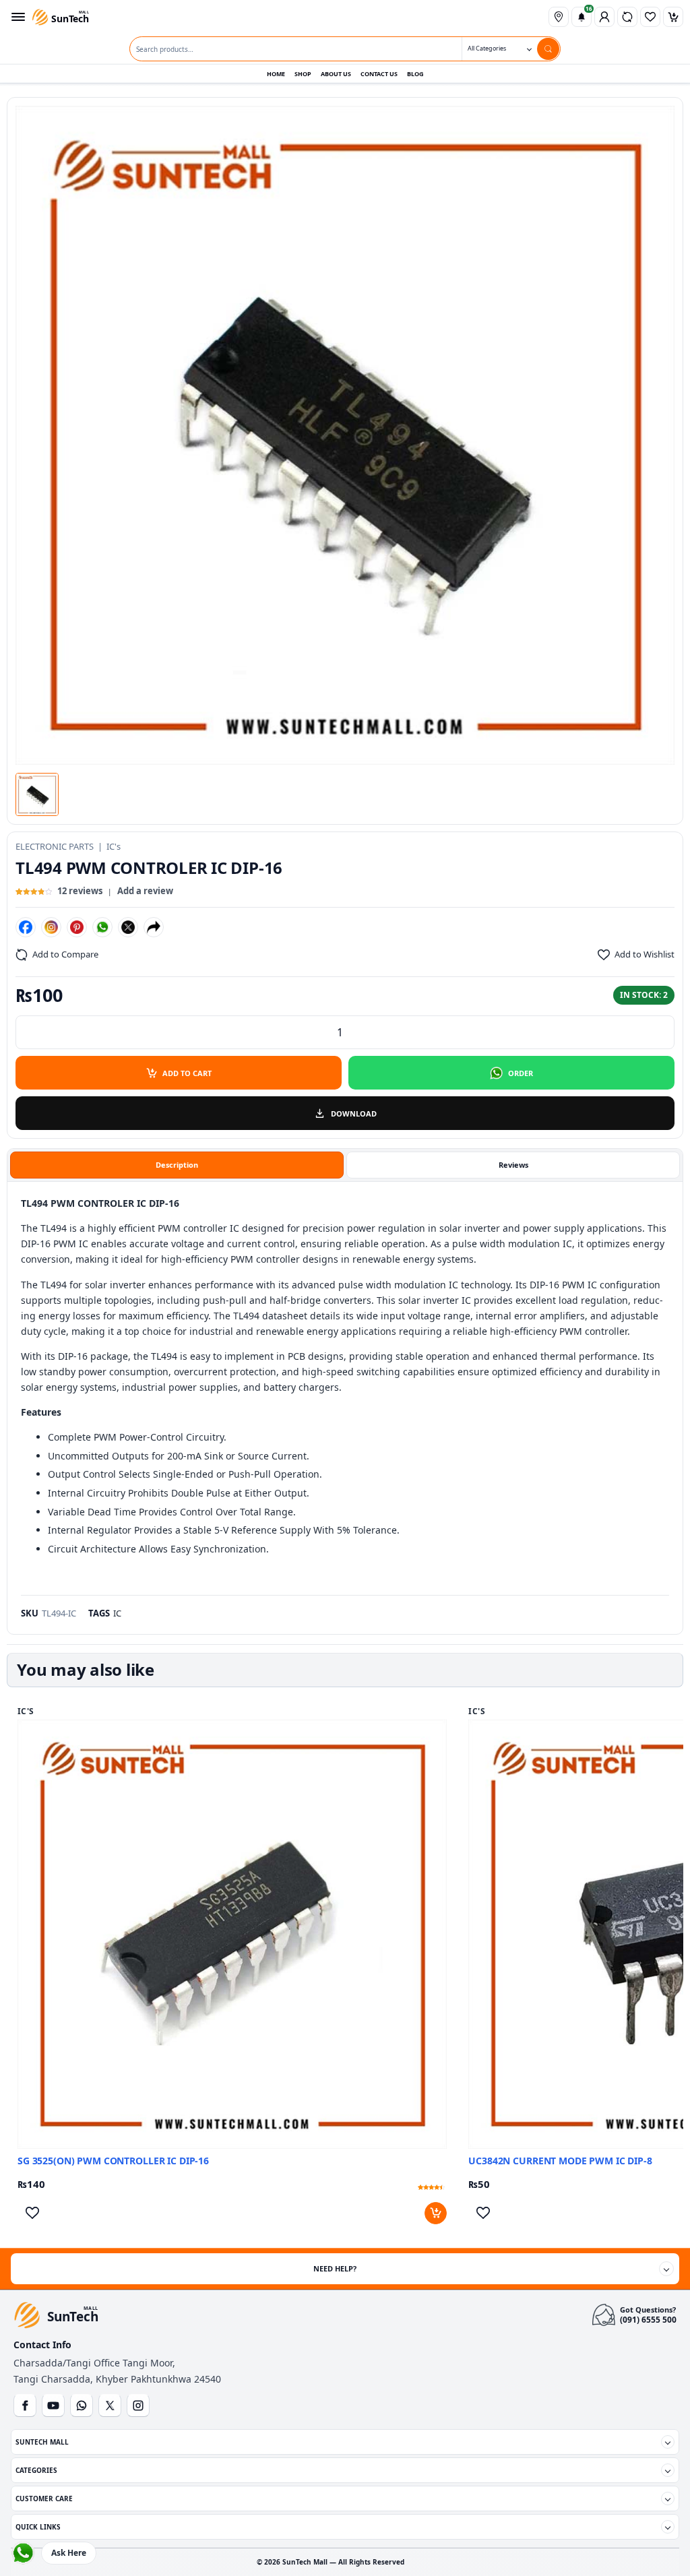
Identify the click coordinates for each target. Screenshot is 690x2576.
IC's (114, 846)
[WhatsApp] (102, 927)
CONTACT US (379, 74)
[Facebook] (26, 927)
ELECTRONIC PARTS (55, 846)
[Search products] (548, 49)
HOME (276, 74)
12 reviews (80, 891)
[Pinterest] (77, 927)
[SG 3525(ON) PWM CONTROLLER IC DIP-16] (232, 1934)
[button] (37, 794)
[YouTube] (53, 2406)
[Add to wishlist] (32, 2213)
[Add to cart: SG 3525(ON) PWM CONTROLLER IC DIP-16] (436, 2213)
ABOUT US (336, 74)
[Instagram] (51, 927)
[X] (128, 927)
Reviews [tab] (513, 1165)
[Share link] (154, 927)
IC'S (26, 1711)
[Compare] (627, 17)
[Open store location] (559, 17)
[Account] (604, 17)
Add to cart (187, 1073)
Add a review (145, 891)
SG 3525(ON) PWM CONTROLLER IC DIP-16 (113, 2161)
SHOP (303, 74)
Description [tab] (177, 1165)
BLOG (415, 74)
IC (117, 1613)
